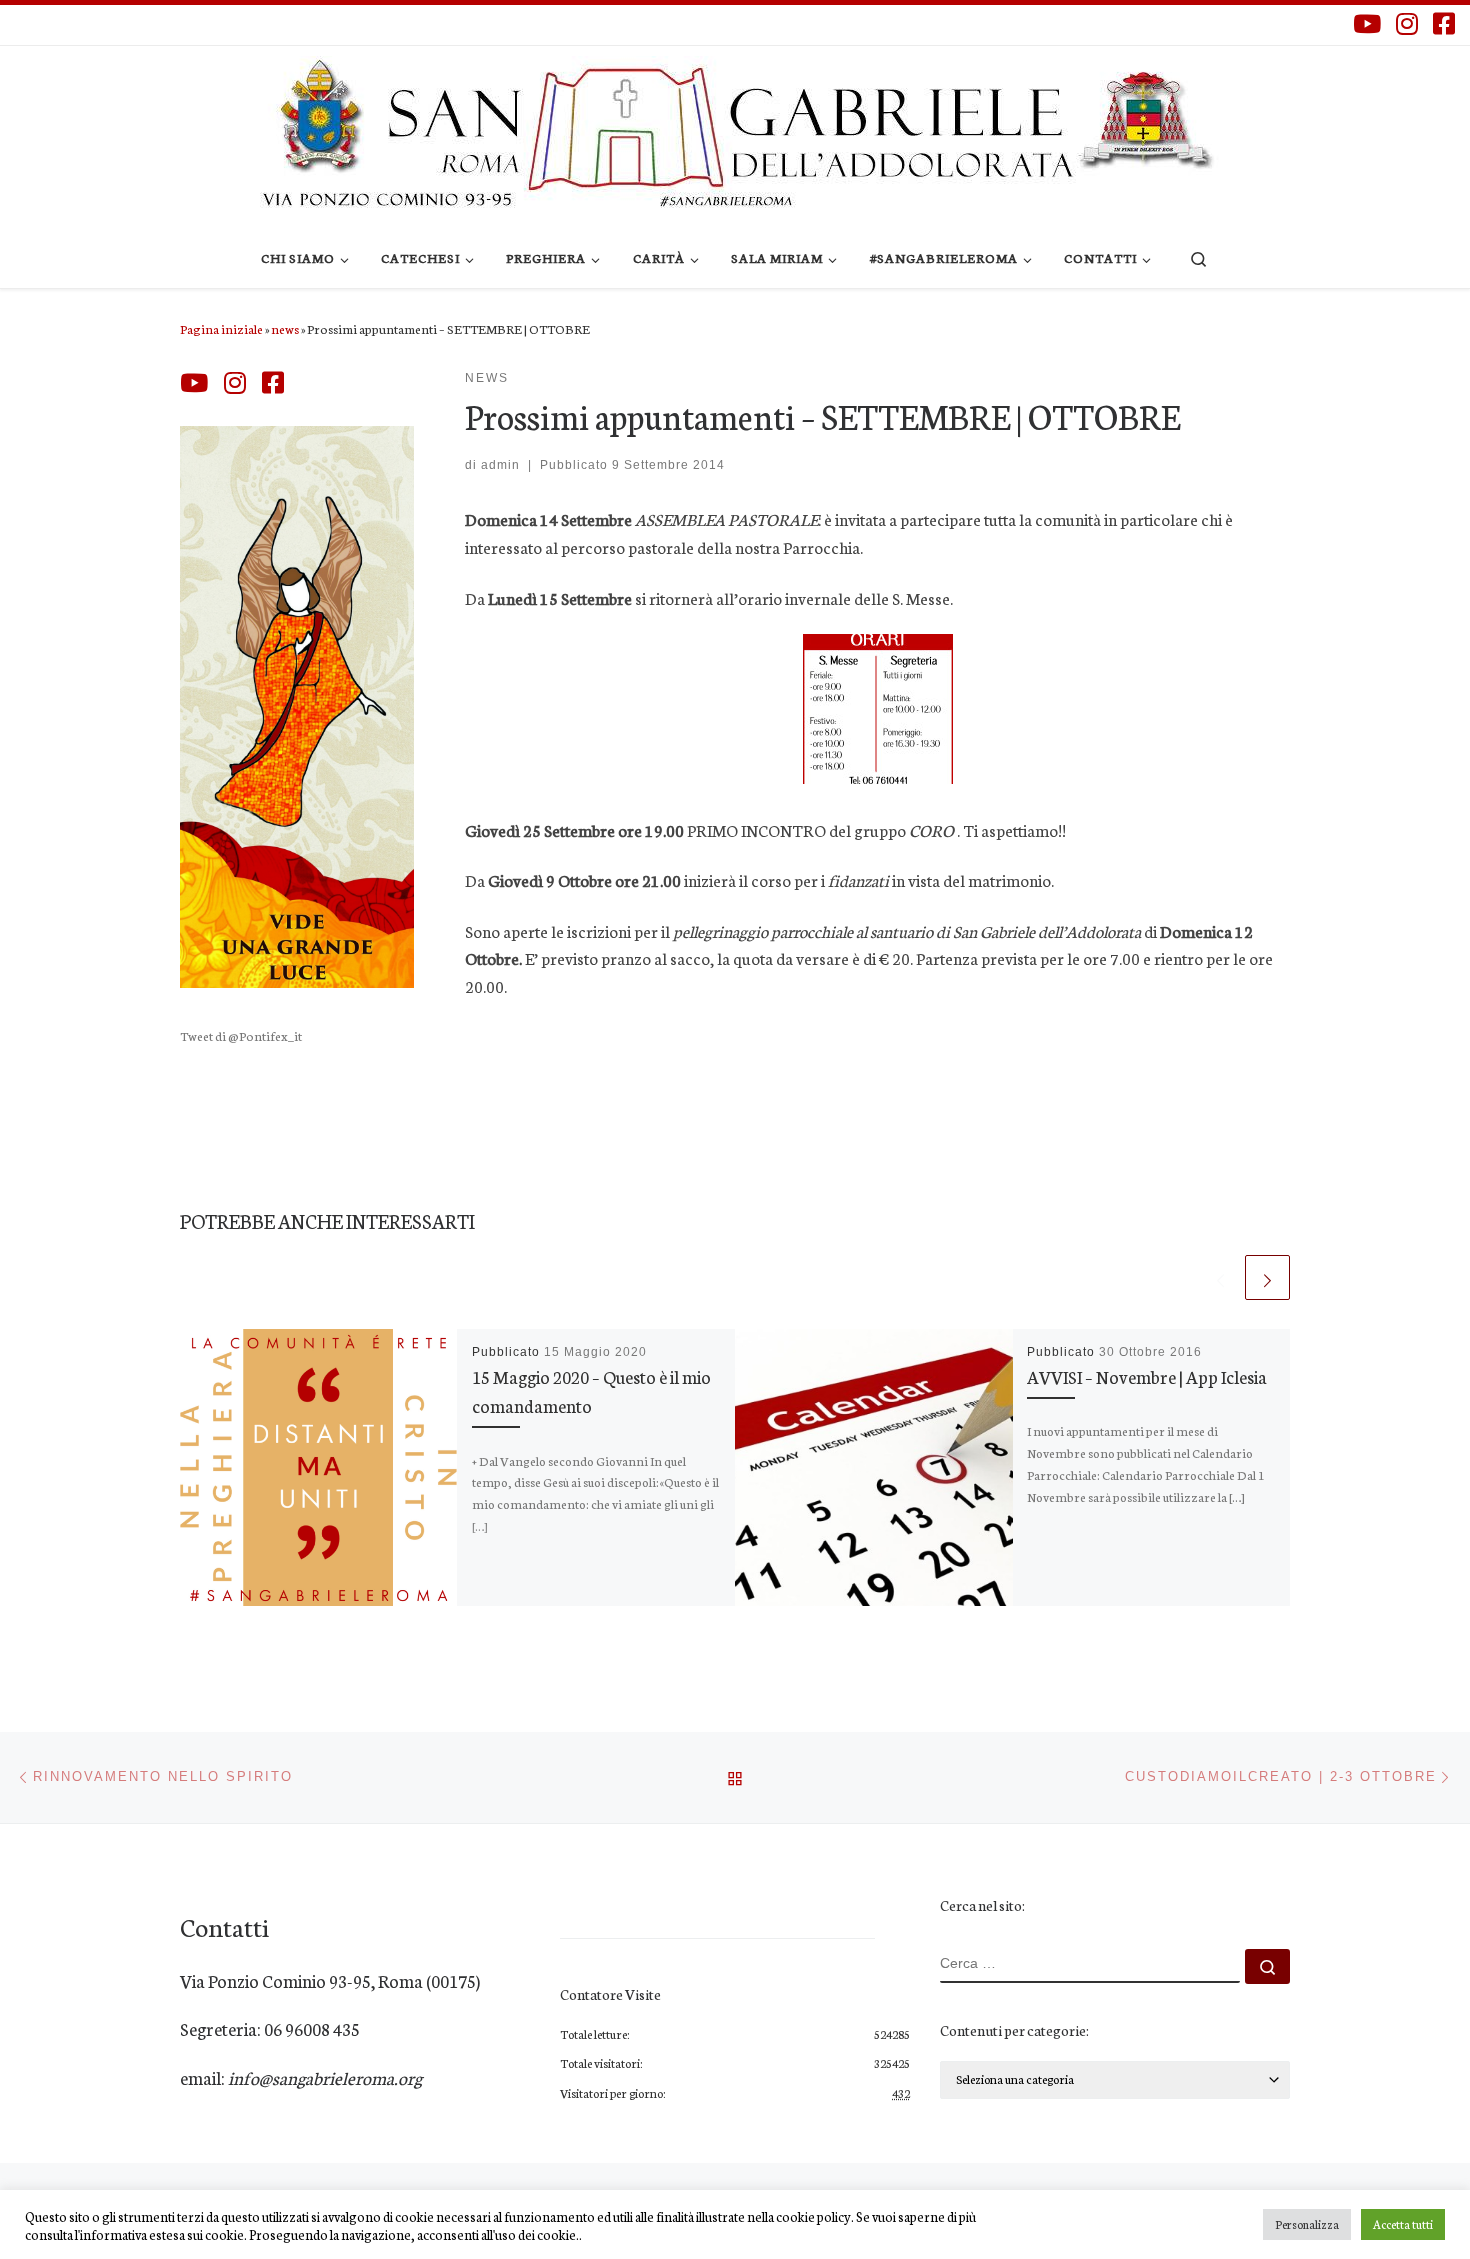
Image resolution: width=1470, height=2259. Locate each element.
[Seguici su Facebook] (1444, 23)
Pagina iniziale (221, 328)
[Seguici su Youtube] (1367, 23)
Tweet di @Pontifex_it (241, 1035)
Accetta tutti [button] (1403, 2224)
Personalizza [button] (1307, 2224)
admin (500, 465)
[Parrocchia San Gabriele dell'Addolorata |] (735, 130)
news (285, 328)
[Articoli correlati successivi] (1267, 1277)
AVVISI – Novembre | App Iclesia (1147, 1376)
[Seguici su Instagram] (1407, 23)
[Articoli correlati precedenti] (1220, 1277)
